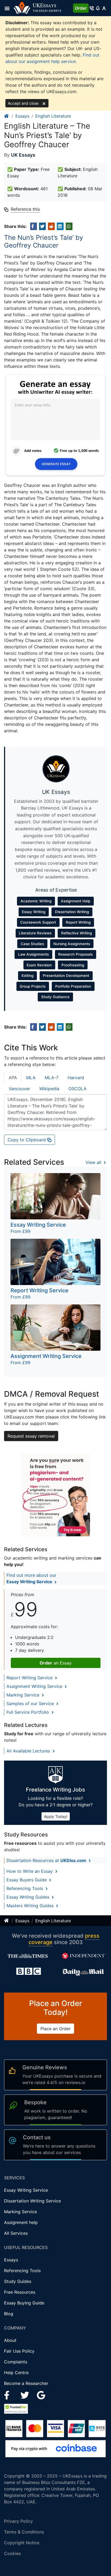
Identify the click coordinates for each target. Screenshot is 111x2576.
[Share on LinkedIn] (60, 226)
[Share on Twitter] (42, 226)
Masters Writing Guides (31, 1906)
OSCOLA (77, 1089)
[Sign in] (104, 8)
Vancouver (19, 1089)
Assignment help (21, 2222)
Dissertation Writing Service (32, 2201)
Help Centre (16, 2373)
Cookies (12, 2553)
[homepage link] (7, 116)
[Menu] (9, 8)
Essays (22, 116)
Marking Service (24, 1695)
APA (13, 1078)
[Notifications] (98, 8)
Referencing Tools (25, 1888)
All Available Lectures (29, 1751)
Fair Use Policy (19, 2351)
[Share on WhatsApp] (69, 226)
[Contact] (92, 8)
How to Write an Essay (30, 1871)
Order (81, 8)
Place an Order (55, 2029)
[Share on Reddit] (51, 226)
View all (94, 1162)
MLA (31, 1078)
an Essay (56, 1663)
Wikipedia (49, 1089)
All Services (16, 2233)
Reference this (25, 209)
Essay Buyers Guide (27, 1880)
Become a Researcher (26, 2383)
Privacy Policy (18, 2521)
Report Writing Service (30, 1678)
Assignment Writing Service (35, 1686)
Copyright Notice (22, 2543)
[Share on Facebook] (34, 226)
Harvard (76, 1078)
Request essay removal (31, 1436)
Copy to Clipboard (27, 1140)
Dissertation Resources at (46, 1860)
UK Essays (23, 155)
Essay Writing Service (26, 2190)
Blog (9, 2314)
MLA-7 (52, 1078)
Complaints (16, 2362)
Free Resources (20, 2292)
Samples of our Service (31, 1704)
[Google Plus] (41, 2395)
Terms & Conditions (24, 2532)
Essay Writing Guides (29, 1897)
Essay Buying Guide (24, 2303)
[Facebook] (9, 2395)
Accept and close (24, 103)
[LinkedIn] (25, 2395)
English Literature (53, 116)
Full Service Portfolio (28, 1712)
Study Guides (18, 2281)
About (10, 2340)
